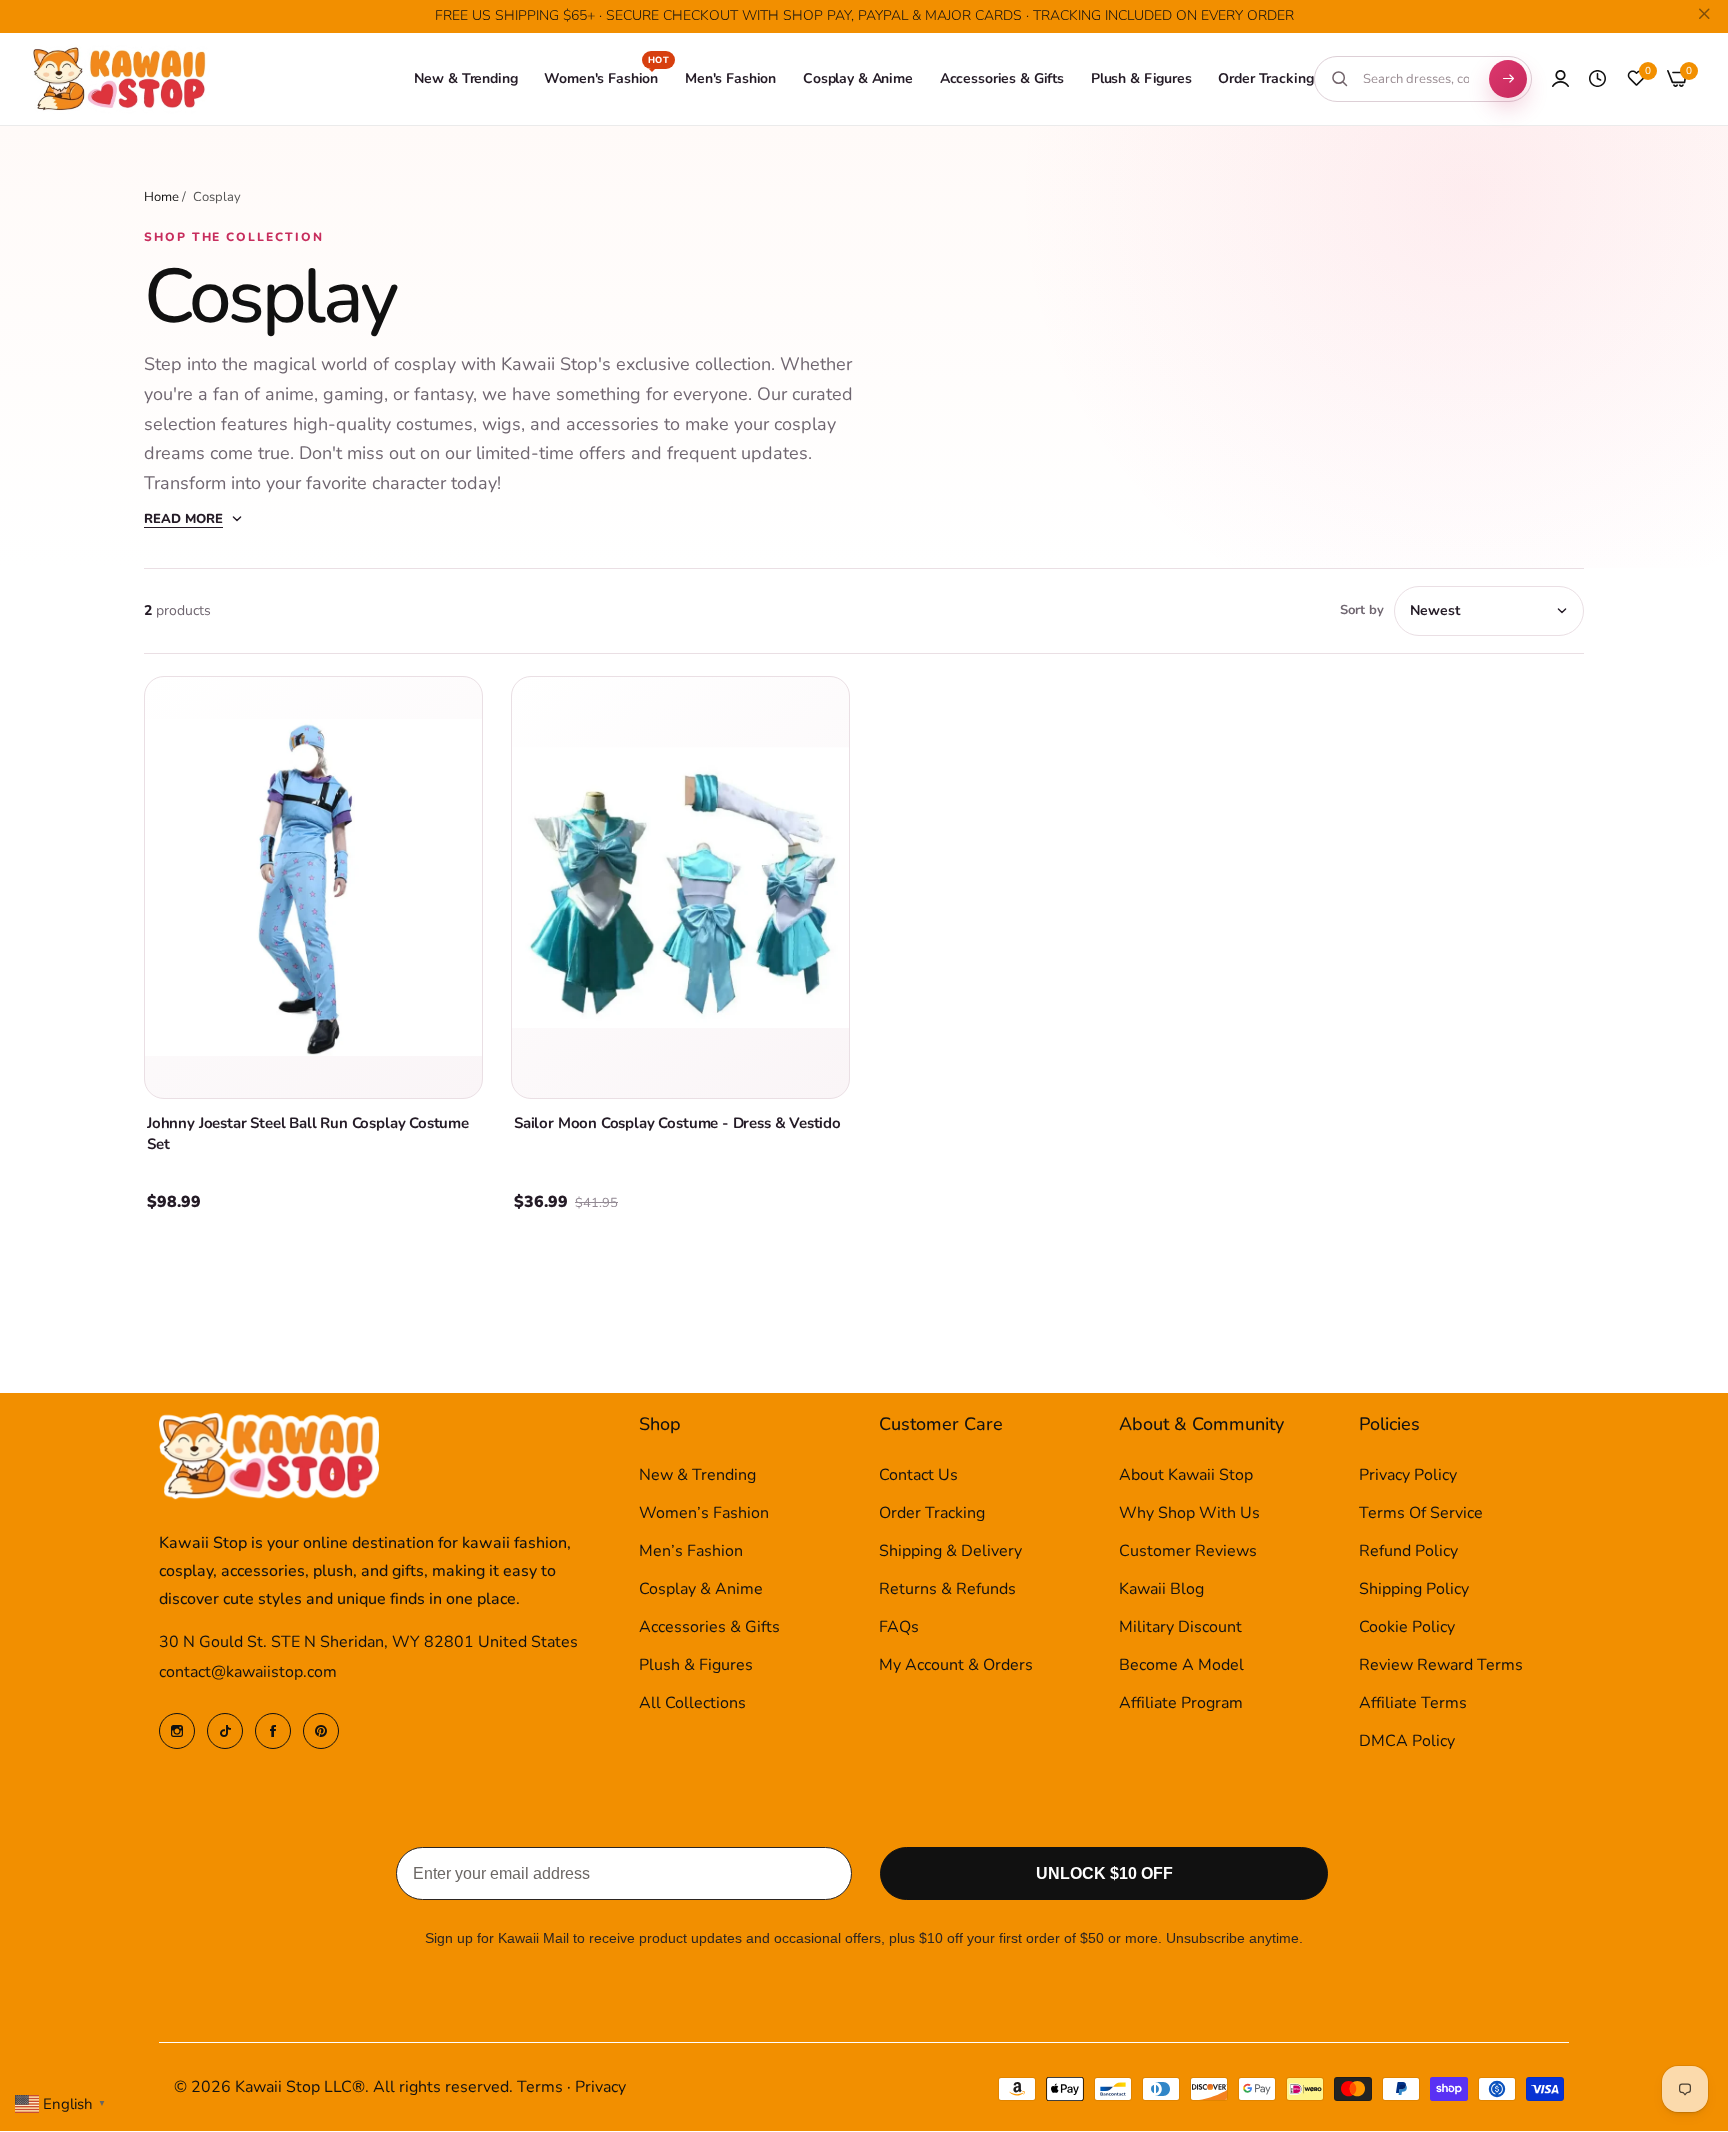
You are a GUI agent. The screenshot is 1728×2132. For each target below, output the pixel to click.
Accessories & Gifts (709, 1628)
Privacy (600, 2088)
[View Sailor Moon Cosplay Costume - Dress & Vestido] (680, 887)
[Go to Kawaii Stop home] (120, 79)
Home (161, 197)
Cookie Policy (1407, 1628)
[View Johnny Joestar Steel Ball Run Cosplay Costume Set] (313, 887)
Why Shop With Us (1189, 1514)
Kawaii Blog (1161, 1590)
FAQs (899, 1628)
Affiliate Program (1181, 1704)
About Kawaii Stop (1186, 1476)
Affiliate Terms (1413, 1704)
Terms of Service (1421, 1514)
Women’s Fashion (704, 1514)
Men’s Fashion (691, 1552)
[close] (1704, 17)
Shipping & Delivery (950, 1552)
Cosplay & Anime (701, 1590)
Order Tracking (932, 1514)
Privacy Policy (1408, 1476)
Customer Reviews (1188, 1552)
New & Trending (697, 1476)
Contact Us (918, 1476)
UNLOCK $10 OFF (1104, 1874)
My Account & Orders (956, 1666)
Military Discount (1180, 1628)
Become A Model (1181, 1666)
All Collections (692, 1704)
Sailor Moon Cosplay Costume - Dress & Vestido (677, 1123)
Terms (540, 2088)
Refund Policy (1408, 1552)
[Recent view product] (1597, 79)
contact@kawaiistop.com (248, 1673)
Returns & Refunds (947, 1590)
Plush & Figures (696, 1666)
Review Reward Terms (1441, 1666)
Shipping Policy (1414, 1590)
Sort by (1362, 610)
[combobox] (1416, 79)
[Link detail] (177, 1731)
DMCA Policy (1407, 1742)
